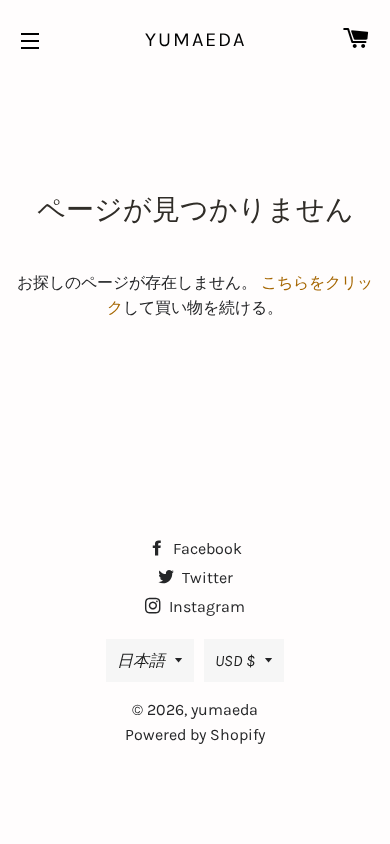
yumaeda (195, 39)
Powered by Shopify (195, 734)
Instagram (205, 606)
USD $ (235, 660)
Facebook (205, 548)
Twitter (205, 577)
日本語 (141, 660)
